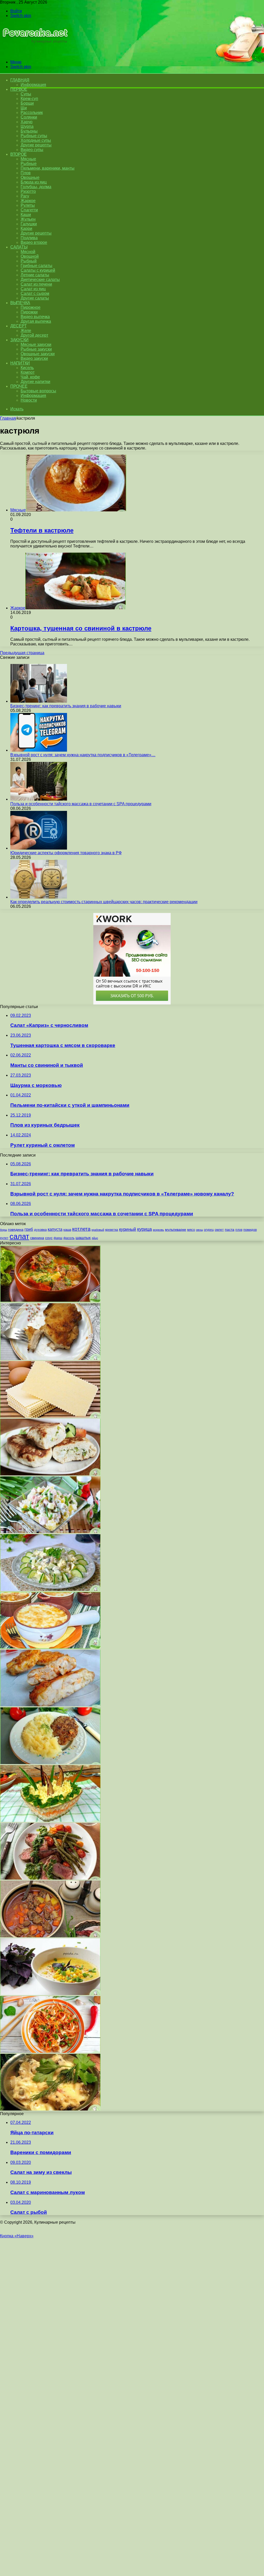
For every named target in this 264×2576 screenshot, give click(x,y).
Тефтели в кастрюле (42, 530)
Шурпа (27, 126)
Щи (24, 108)
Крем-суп (29, 99)
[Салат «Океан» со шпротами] (50, 1820)
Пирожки (29, 312)
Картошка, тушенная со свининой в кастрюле (81, 628)
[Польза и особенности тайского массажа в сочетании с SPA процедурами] (39, 799)
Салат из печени (36, 284)
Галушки (29, 224)
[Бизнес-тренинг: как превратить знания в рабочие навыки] (39, 701)
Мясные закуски (36, 344)
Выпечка (20, 303)
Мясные (28, 159)
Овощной (30, 256)
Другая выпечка (36, 321)
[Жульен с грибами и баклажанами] (50, 1647)
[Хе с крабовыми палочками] (50, 2051)
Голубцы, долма (36, 187)
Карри (26, 228)
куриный (128, 1229)
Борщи (27, 103)
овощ (199, 1230)
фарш (58, 1238)
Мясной (28, 252)
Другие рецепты (36, 145)
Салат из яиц (33, 289)
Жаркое (28, 201)
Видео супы (32, 150)
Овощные (30, 177)
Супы (26, 94)
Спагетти (29, 210)
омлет (219, 1230)
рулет (4, 1238)
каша (67, 1230)
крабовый (98, 1230)
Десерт (18, 326)
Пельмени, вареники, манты (48, 168)
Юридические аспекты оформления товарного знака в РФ (66, 853)
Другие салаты (35, 298)
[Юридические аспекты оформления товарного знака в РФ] (39, 848)
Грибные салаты (36, 266)
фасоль (69, 1238)
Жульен (28, 219)
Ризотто (28, 191)
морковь (158, 1230)
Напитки (20, 363)
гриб (29, 1229)
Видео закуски (34, 358)
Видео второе (34, 242)
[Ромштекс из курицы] (50, 1358)
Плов (26, 173)
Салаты (19, 247)
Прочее (19, 386)
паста (230, 1229)
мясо (191, 1230)
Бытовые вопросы (38, 391)
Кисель (27, 368)
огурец (209, 1230)
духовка (40, 1230)
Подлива (29, 238)
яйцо (95, 1238)
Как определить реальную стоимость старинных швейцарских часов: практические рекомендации (104, 902)
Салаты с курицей (38, 270)
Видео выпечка (35, 317)
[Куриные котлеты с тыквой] (50, 1705)
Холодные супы (36, 140)
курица (145, 1229)
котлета (81, 1229)
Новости (29, 400)
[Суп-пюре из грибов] (50, 1994)
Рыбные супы (34, 136)
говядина (16, 1230)
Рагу (25, 196)
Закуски (19, 340)
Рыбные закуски (36, 349)
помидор (250, 1230)
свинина (37, 1238)
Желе (26, 331)
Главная (8, 418)
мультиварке (176, 1229)
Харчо (27, 122)
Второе (18, 154)
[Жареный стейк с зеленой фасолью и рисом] (50, 1878)
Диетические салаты (40, 280)
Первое (19, 89)
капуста (55, 1229)
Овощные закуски (38, 354)
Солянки (29, 117)
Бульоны (29, 131)
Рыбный (29, 261)
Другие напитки (35, 382)
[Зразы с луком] (50, 1474)
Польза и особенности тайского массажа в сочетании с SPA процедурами (81, 804)
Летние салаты (35, 275)
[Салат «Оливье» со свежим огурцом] (50, 1532)
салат (19, 1236)
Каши (26, 215)
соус (49, 1238)
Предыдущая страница (22, 653)
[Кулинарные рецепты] (34, 53)
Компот (28, 372)
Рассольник (32, 113)
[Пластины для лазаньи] (50, 1416)
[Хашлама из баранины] (50, 1301)
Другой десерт (34, 335)
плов (239, 1230)
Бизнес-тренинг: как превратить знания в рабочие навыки (66, 706)
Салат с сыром (35, 293)
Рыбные (29, 164)
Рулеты (28, 205)
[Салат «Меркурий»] (50, 1589)
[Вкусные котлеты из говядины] (50, 1763)
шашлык (83, 1238)
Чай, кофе (30, 377)
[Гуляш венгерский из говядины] (50, 1936)
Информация (33, 85)
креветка (112, 1230)
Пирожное (31, 307)
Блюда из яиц (34, 182)
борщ (3, 1230)
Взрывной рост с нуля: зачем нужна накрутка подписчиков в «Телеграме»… (83, 755)
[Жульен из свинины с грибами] (50, 2109)
